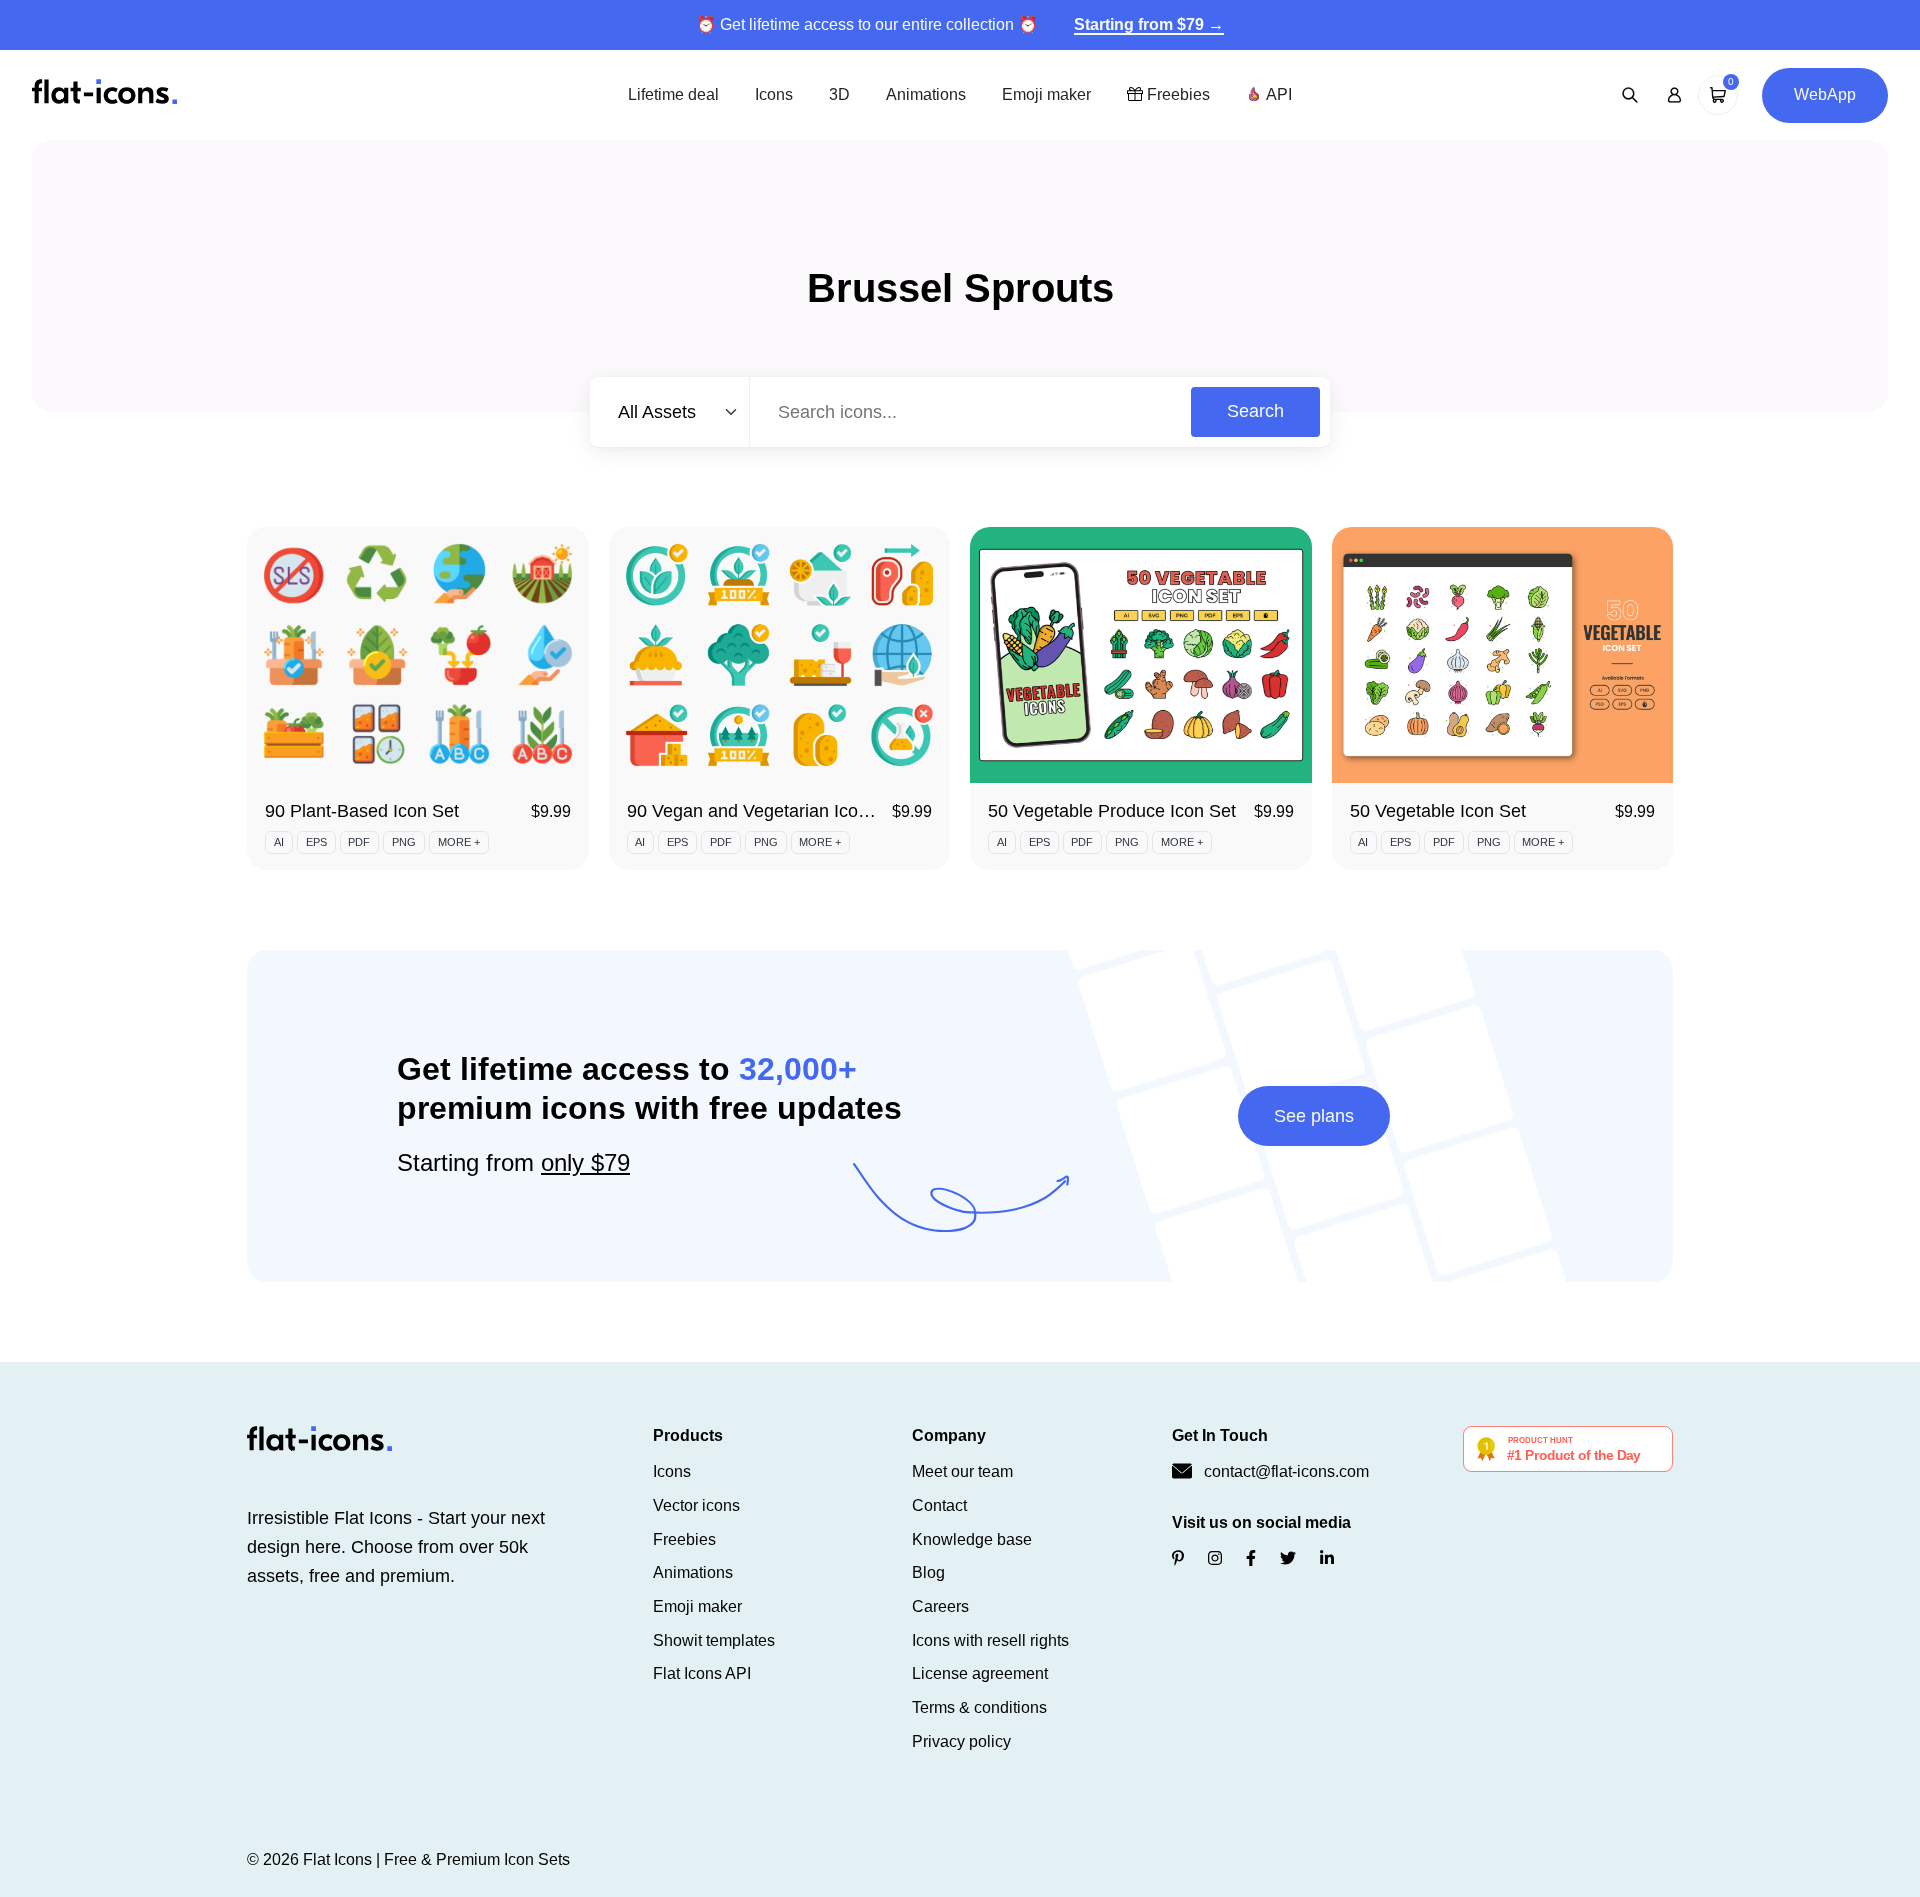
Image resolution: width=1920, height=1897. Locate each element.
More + (459, 842)
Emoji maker (1046, 94)
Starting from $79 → (1149, 24)
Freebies (1176, 94)
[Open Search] (1630, 95)
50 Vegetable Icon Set (1438, 811)
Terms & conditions (979, 1707)
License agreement (980, 1673)
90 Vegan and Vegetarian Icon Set (763, 811)
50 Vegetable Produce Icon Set (1112, 811)
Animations (926, 94)
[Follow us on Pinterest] (1178, 1558)
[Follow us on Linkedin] (1327, 1558)
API (1277, 94)
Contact (939, 1505)
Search (1255, 411)
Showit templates (714, 1640)
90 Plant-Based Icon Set (362, 811)
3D (839, 94)
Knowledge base (972, 1539)
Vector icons (696, 1505)
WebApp (1825, 94)
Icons (774, 94)
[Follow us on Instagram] (1215, 1558)
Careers (940, 1606)
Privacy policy (961, 1741)
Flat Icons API (702, 1673)
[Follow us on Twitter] (1288, 1558)
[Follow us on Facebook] (1251, 1558)
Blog (928, 1572)
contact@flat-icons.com (1286, 1471)
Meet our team (962, 1471)
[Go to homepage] (104, 93)
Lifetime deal (673, 94)
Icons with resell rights (990, 1640)
